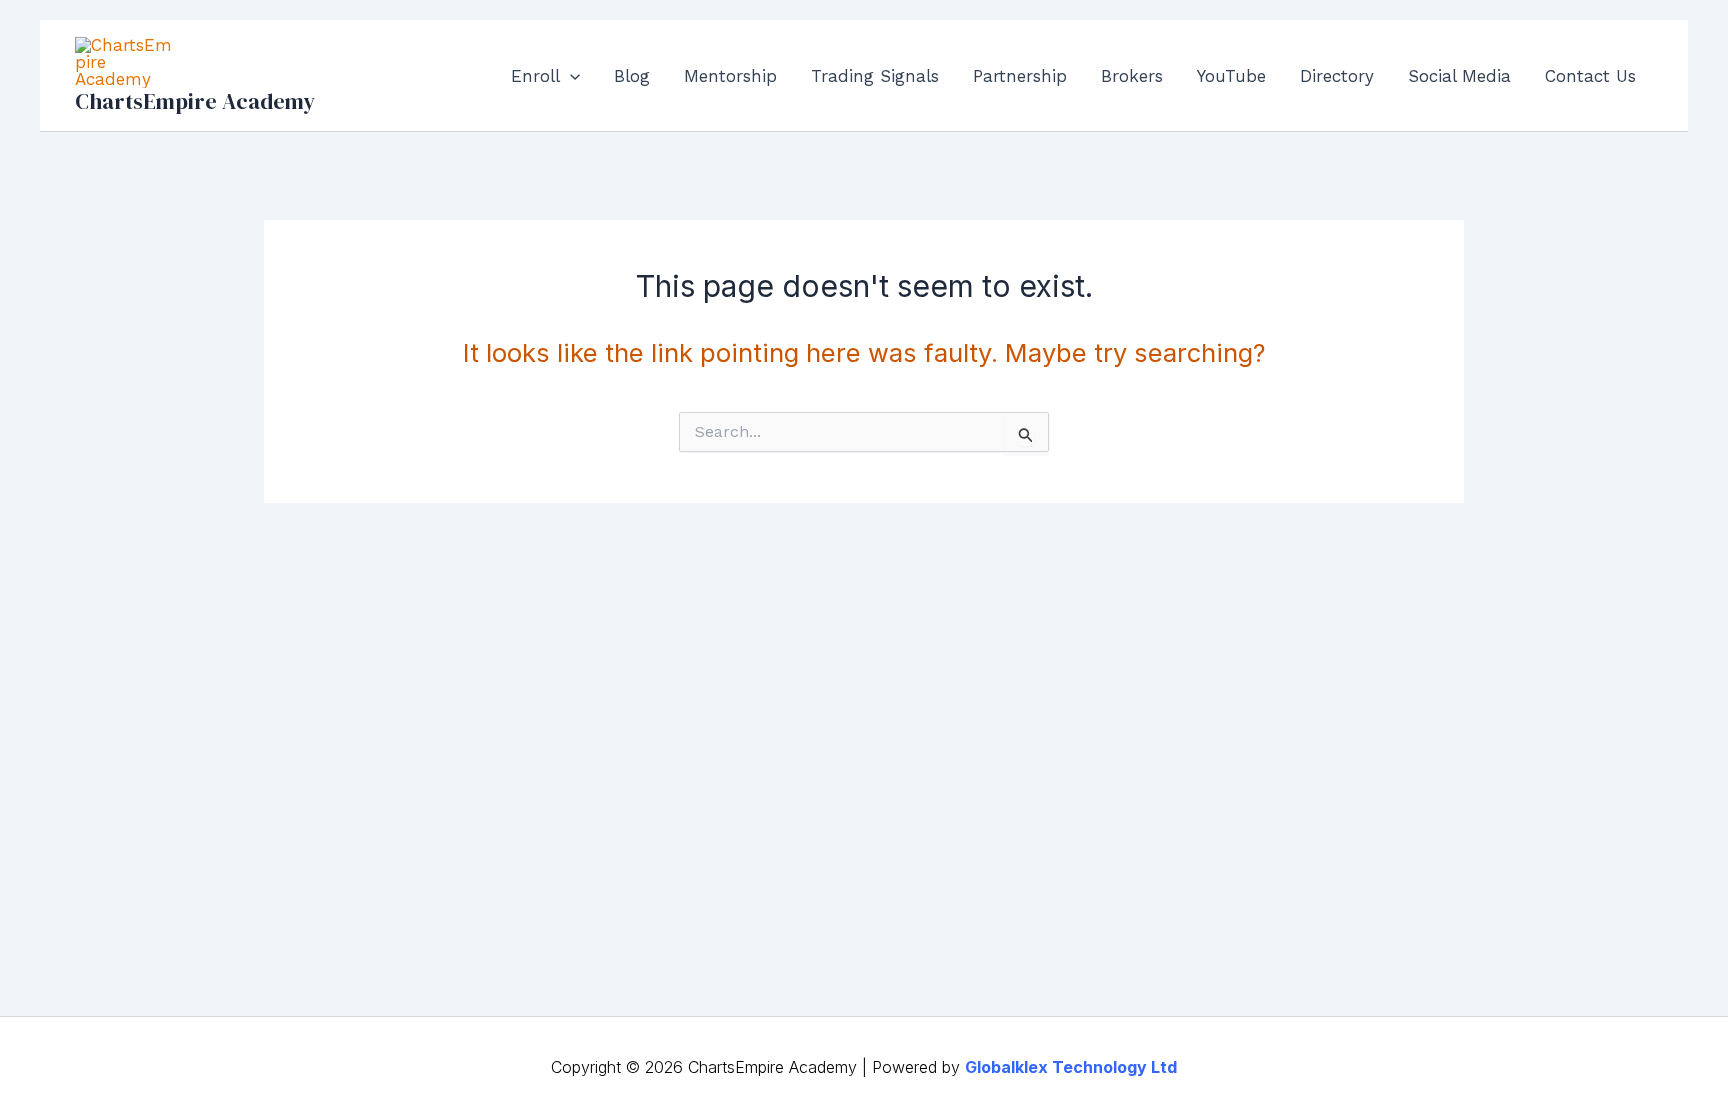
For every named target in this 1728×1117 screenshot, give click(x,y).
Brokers (1132, 76)
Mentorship (730, 76)
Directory (1337, 76)
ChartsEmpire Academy (195, 101)
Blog (632, 76)
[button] (570, 76)
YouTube (1231, 76)
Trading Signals (875, 76)
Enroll (535, 76)
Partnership (1020, 76)
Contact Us (1590, 76)
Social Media (1459, 76)
